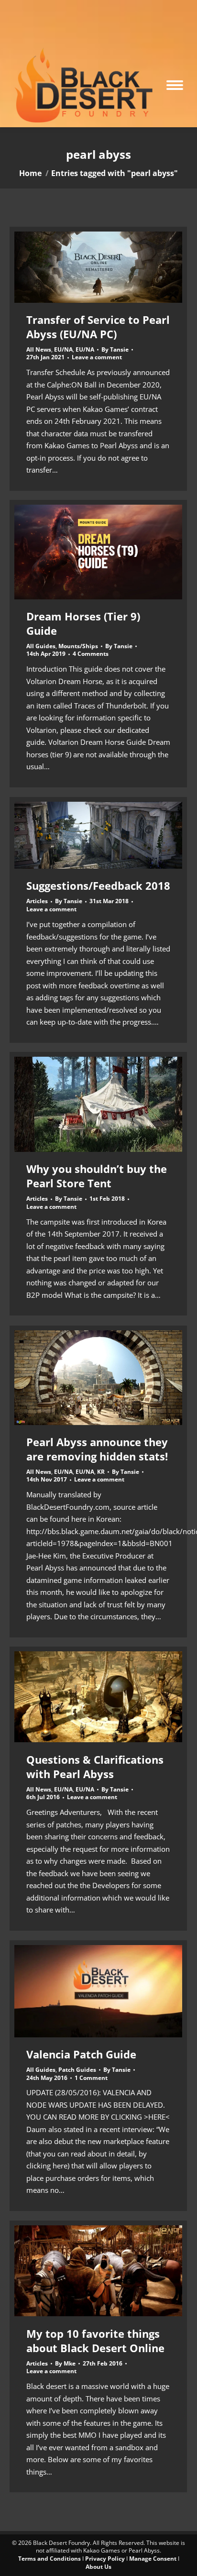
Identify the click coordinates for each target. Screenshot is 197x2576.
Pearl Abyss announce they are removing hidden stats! (97, 1449)
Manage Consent (153, 2559)
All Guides (41, 646)
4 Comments (91, 654)
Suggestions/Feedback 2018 (98, 885)
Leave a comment (97, 357)
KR (101, 1472)
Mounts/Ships (78, 646)
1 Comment (91, 2078)
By (115, 350)
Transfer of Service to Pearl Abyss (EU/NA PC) (98, 327)
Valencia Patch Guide (81, 2054)
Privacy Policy (105, 2559)
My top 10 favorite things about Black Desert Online (95, 2341)
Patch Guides (77, 2070)
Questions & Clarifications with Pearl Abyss (95, 1767)
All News (39, 349)
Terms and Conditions (49, 2559)
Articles (37, 901)
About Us (98, 2567)
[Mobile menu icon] (175, 85)
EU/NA (63, 349)
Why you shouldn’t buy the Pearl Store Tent (97, 1176)
